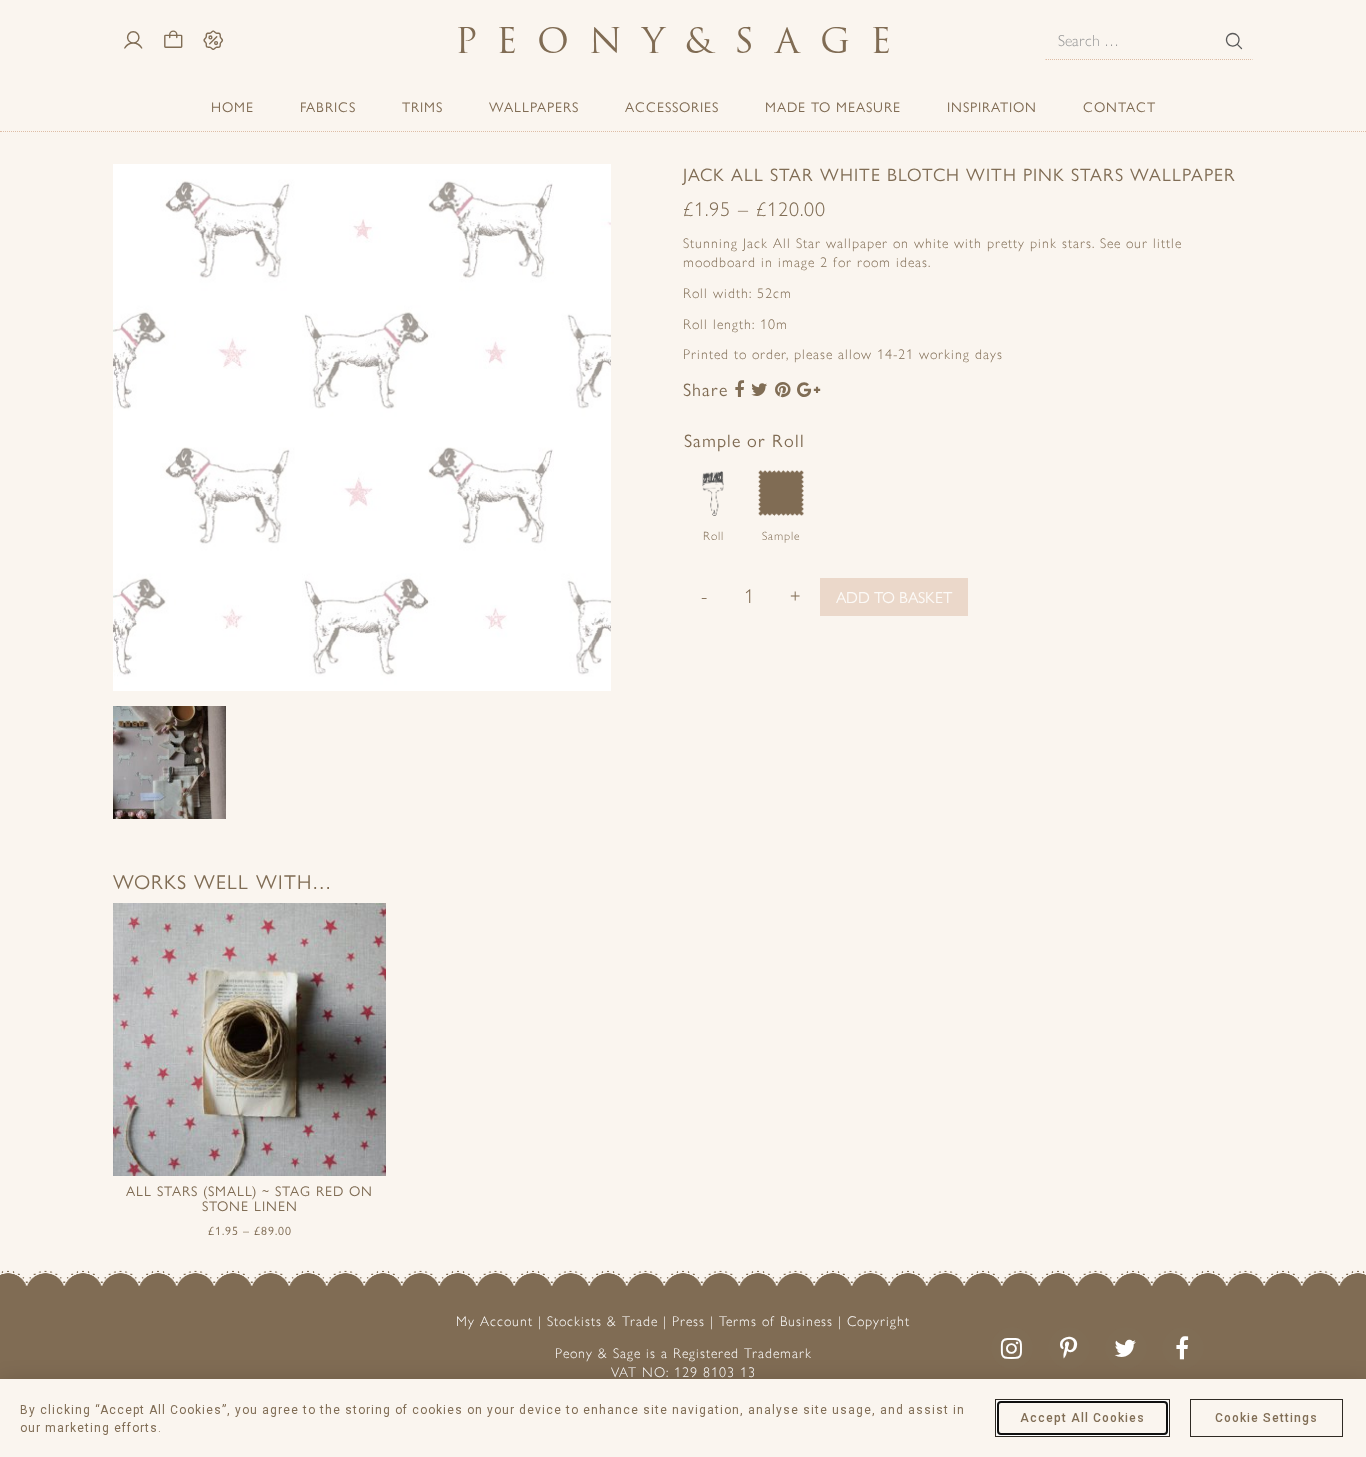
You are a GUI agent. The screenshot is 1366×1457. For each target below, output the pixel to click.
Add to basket (894, 596)
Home (232, 106)
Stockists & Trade (602, 1321)
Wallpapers (534, 106)
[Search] (1234, 41)
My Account (494, 1321)
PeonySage (683, 40)
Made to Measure (833, 106)
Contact (1119, 106)
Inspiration (992, 106)
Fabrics (328, 106)
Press (688, 1321)
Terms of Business (776, 1321)
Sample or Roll (744, 439)
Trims (422, 106)
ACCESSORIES (672, 106)
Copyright (878, 1321)
